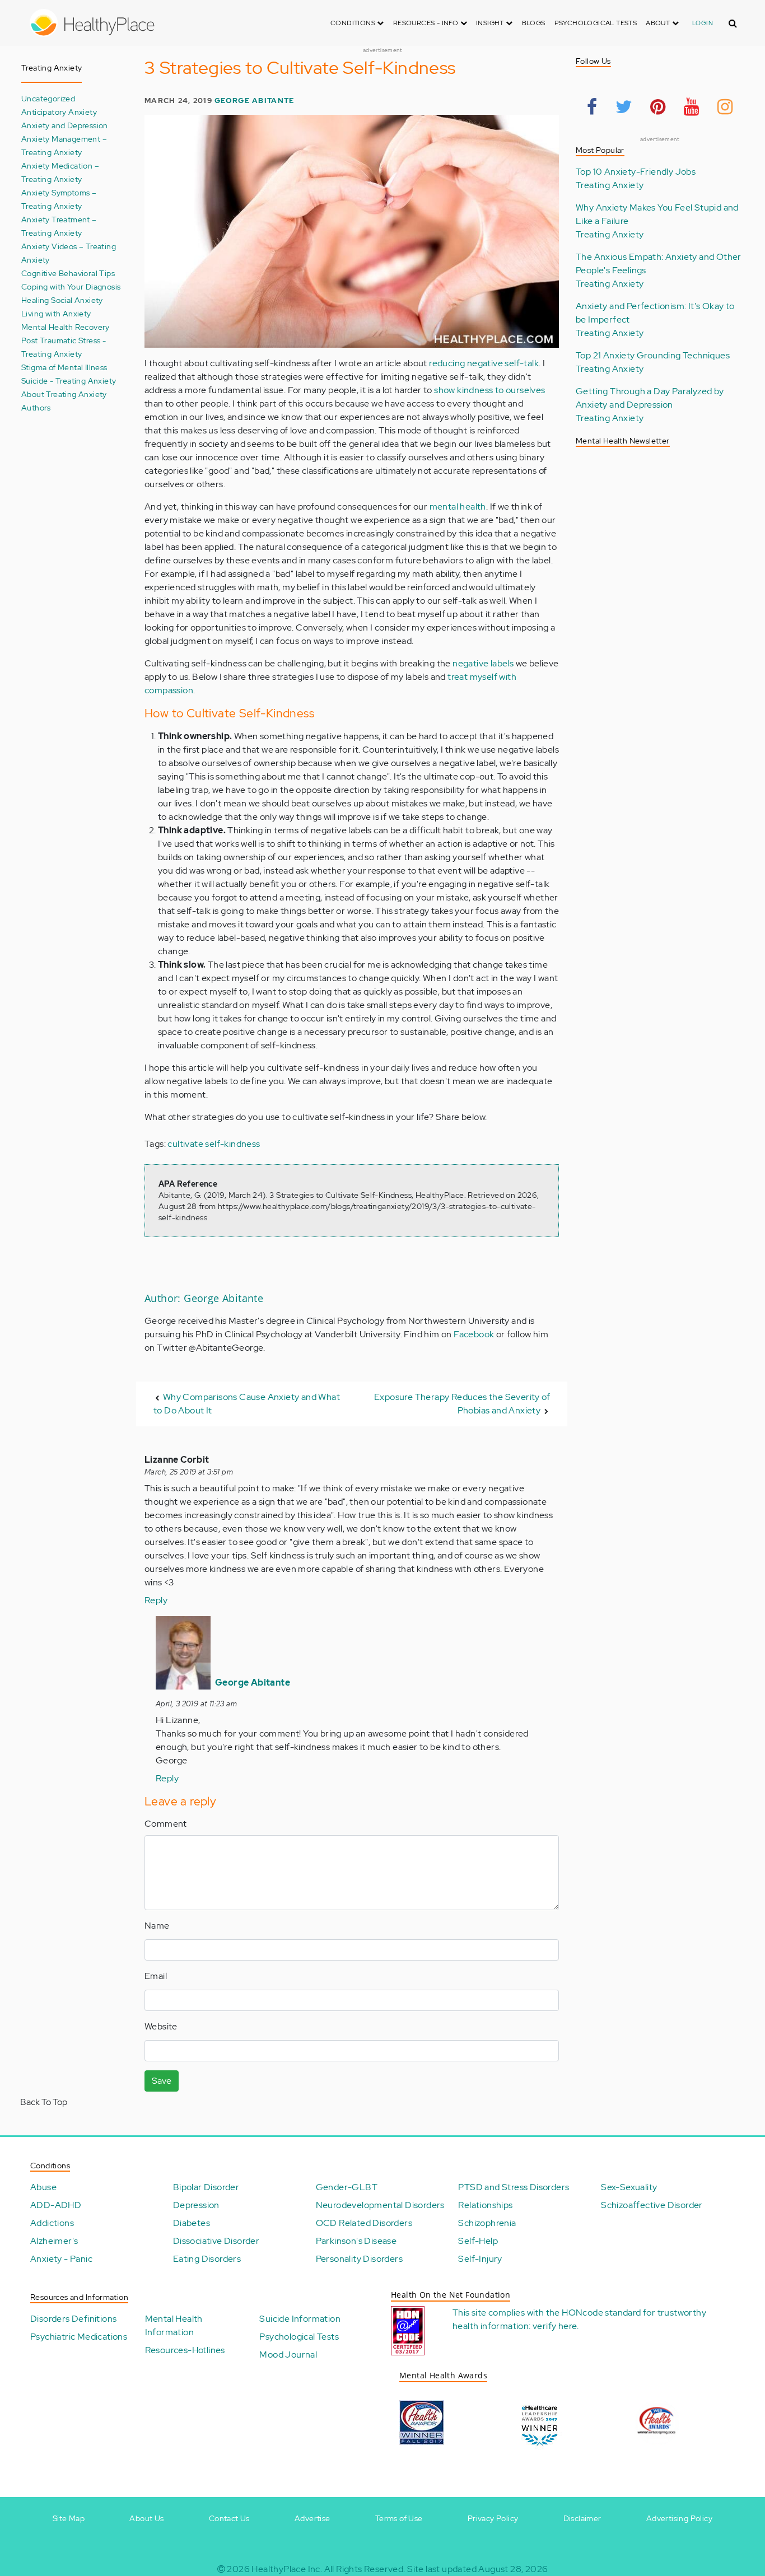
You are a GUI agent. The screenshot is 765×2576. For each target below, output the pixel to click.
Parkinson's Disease (356, 2241)
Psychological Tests (596, 23)
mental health (458, 507)
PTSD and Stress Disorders (514, 2187)
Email (156, 1976)
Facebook (474, 1334)
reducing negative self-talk (484, 363)
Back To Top (44, 2102)
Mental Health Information (174, 2325)
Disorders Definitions (73, 2319)
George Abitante (254, 101)
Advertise (312, 2518)
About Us (146, 2518)
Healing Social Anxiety (62, 300)
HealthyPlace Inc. (287, 2569)
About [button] (659, 23)
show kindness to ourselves (489, 390)
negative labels (483, 663)
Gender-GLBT (347, 2187)
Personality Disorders (359, 2259)
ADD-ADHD (56, 2205)
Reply (156, 1600)
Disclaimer (582, 2518)
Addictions (52, 2223)
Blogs (534, 23)
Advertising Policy (679, 2518)
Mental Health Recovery (66, 327)
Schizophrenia (487, 2223)
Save (162, 2081)
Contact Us (229, 2518)
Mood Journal (288, 2355)
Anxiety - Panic (61, 2259)
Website (161, 2026)
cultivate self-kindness (214, 1144)
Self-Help (478, 2241)
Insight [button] (491, 23)
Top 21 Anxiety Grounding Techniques (653, 355)
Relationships (485, 2205)
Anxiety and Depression (65, 125)
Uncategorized (48, 98)
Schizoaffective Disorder (652, 2205)
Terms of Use (399, 2518)
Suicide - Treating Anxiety (69, 381)
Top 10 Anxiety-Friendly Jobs (636, 172)
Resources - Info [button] (427, 23)
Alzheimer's (54, 2241)
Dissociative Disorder (216, 2241)
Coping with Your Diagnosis (71, 286)
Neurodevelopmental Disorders (380, 2205)
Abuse (43, 2187)
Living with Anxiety (56, 313)
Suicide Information (300, 2319)
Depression (196, 2205)
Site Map (69, 2518)
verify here (555, 2326)
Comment (166, 1824)
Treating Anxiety (610, 185)
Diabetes (192, 2223)
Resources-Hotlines (185, 2350)
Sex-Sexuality (629, 2187)
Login (703, 23)
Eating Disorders (207, 2259)
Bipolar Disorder (206, 2187)
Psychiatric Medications (79, 2337)
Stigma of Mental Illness (64, 367)
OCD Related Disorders (364, 2223)
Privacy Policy (493, 2518)
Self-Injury (480, 2259)
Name (157, 1926)
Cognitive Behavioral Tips (68, 273)
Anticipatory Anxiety (59, 112)
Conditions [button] (354, 23)
